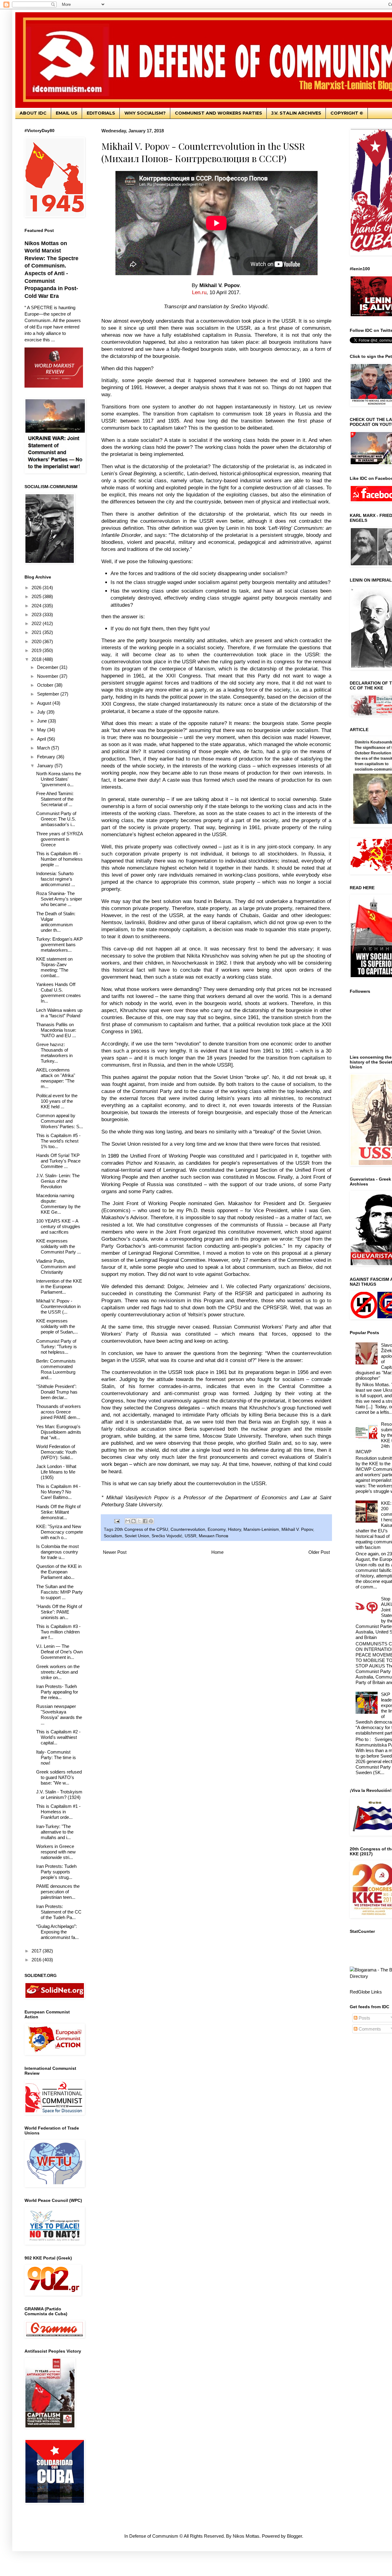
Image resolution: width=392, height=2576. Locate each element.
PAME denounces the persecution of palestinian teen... (58, 1892)
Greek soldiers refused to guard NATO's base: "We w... (59, 1777)
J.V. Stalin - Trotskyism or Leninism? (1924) (59, 1794)
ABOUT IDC (33, 113)
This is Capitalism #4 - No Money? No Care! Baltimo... (58, 1492)
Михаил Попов (213, 1536)
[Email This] (128, 1521)
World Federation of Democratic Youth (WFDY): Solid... (56, 1452)
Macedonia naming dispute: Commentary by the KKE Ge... (58, 1204)
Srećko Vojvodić (167, 1536)
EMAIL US (67, 113)
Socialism (113, 1536)
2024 (37, 606)
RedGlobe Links (366, 1992)
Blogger (294, 2536)
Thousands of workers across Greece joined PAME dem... (58, 1412)
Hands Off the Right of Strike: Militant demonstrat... (58, 1512)
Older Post (319, 1552)
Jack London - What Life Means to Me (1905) (56, 1472)
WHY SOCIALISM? (145, 113)
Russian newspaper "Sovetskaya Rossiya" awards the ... (59, 1715)
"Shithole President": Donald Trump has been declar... (57, 1392)
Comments (369, 2029)
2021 (37, 632)
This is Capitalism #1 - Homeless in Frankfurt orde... (58, 1812)
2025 (37, 596)
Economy (217, 1529)
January (46, 766)
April (42, 739)
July (42, 712)
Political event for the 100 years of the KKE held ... (57, 1101)
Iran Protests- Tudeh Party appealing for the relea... (57, 1692)
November (48, 676)
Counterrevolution (188, 1529)
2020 (37, 641)
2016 (37, 1960)
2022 (37, 623)
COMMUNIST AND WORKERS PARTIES (219, 113)
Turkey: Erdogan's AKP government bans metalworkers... (59, 945)
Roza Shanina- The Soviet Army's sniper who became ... (59, 899)
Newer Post (115, 1552)
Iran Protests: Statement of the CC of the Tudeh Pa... (59, 1912)
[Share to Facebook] (145, 1521)
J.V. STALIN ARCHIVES (296, 113)
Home (217, 1552)
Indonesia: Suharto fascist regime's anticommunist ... (56, 879)
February (47, 757)
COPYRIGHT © (347, 113)
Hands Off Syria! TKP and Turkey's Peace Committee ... (58, 1161)
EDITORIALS (101, 113)
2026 (37, 588)
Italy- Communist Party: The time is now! (56, 1757)
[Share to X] (139, 1521)
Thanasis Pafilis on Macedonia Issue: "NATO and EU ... (56, 1030)
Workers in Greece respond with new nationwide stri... (56, 1852)
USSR (190, 1536)
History (234, 1529)
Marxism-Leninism (261, 1529)
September (49, 694)
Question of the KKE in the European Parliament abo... (59, 1572)
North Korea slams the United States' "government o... (59, 779)
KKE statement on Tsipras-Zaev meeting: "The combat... (54, 967)
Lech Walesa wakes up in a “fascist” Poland (59, 1013)
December (48, 667)
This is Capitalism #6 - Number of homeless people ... (59, 859)
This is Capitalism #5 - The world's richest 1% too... (58, 1141)
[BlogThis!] (134, 1521)
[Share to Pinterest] (151, 1521)
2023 (37, 615)
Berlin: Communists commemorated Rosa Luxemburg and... (56, 1369)
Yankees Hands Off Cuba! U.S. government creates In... (58, 993)
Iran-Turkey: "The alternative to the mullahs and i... (55, 1832)
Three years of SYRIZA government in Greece (59, 839)
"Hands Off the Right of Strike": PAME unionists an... (59, 1612)
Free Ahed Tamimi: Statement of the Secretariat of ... (55, 799)
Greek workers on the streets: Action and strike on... (58, 1672)
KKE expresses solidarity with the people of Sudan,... (57, 1326)
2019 (37, 650)
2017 (37, 1951)
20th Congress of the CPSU (141, 1529)
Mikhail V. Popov (297, 1529)
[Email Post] (117, 1521)
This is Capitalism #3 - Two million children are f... (58, 1632)
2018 (37, 659)
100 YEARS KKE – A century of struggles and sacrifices (58, 1226)
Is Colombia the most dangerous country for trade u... (57, 1552)
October (46, 685)
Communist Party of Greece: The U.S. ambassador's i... (56, 819)
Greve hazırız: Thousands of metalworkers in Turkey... (54, 1053)
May (42, 730)
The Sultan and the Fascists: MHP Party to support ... (59, 1592)
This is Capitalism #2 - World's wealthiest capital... (58, 1737)
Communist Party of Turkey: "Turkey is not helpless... (57, 1347)
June (43, 721)
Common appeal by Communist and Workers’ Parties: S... (60, 1121)
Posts (364, 2018)
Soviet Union (137, 1536)
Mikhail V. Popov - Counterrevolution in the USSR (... (58, 1306)
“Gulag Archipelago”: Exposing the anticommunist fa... (57, 1932)
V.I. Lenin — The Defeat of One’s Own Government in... (59, 1652)
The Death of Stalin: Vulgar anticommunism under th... (56, 922)
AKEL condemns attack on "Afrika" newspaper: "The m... (56, 1078)
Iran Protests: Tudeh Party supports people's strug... (56, 1872)
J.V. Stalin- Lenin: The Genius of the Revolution (58, 1181)
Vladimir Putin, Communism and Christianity (56, 1267)
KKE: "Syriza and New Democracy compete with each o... (60, 1532)
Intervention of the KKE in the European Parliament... (59, 1286)
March (44, 748)
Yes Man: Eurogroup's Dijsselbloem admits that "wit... (59, 1432)
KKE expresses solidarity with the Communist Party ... (58, 1246)
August (45, 703)
